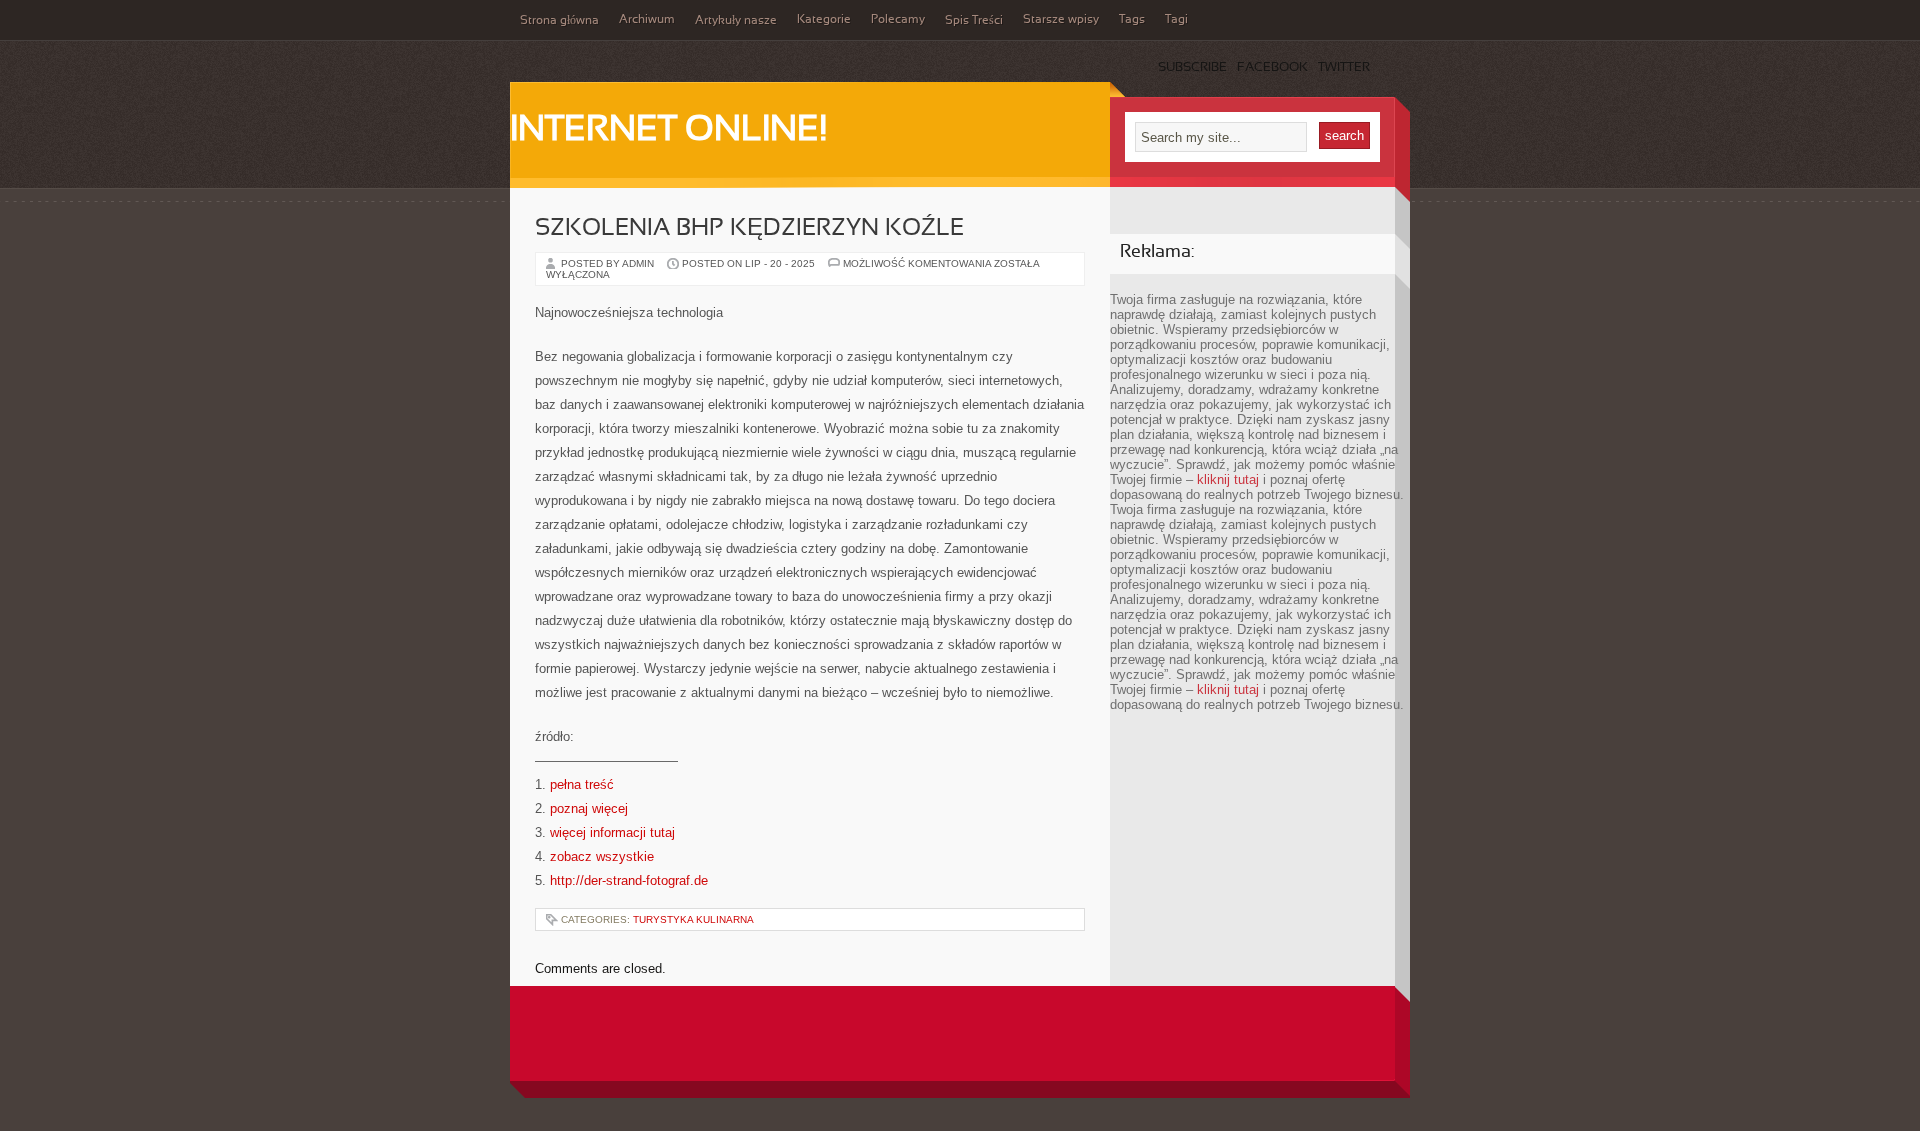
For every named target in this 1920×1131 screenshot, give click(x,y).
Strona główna (559, 21)
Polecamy (898, 20)
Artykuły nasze (736, 21)
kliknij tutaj (1228, 479)
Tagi (1176, 20)
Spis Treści (974, 21)
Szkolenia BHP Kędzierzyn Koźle (749, 229)
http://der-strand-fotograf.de (629, 880)
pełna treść (582, 784)
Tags (1132, 20)
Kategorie (824, 20)
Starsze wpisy (1061, 20)
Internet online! (668, 131)
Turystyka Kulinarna (693, 919)
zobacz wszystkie (602, 856)
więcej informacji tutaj (612, 832)
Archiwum (647, 20)
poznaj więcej (589, 808)
